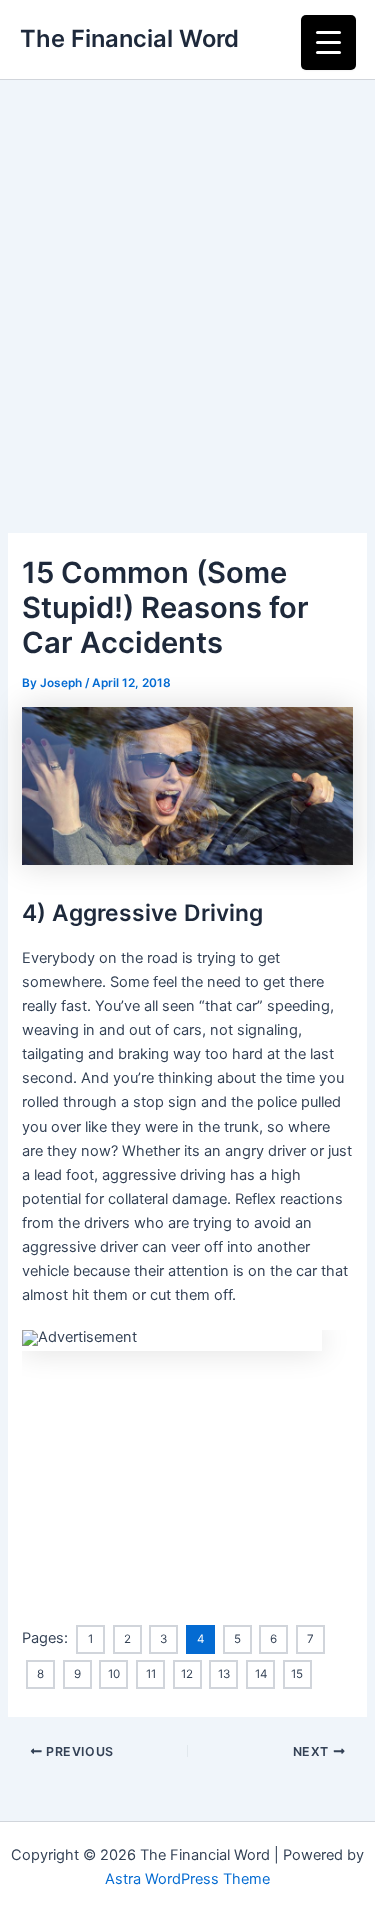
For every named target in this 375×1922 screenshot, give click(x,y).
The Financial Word (129, 38)
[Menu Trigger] (328, 42)
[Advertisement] (187, 277)
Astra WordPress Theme (187, 1879)
